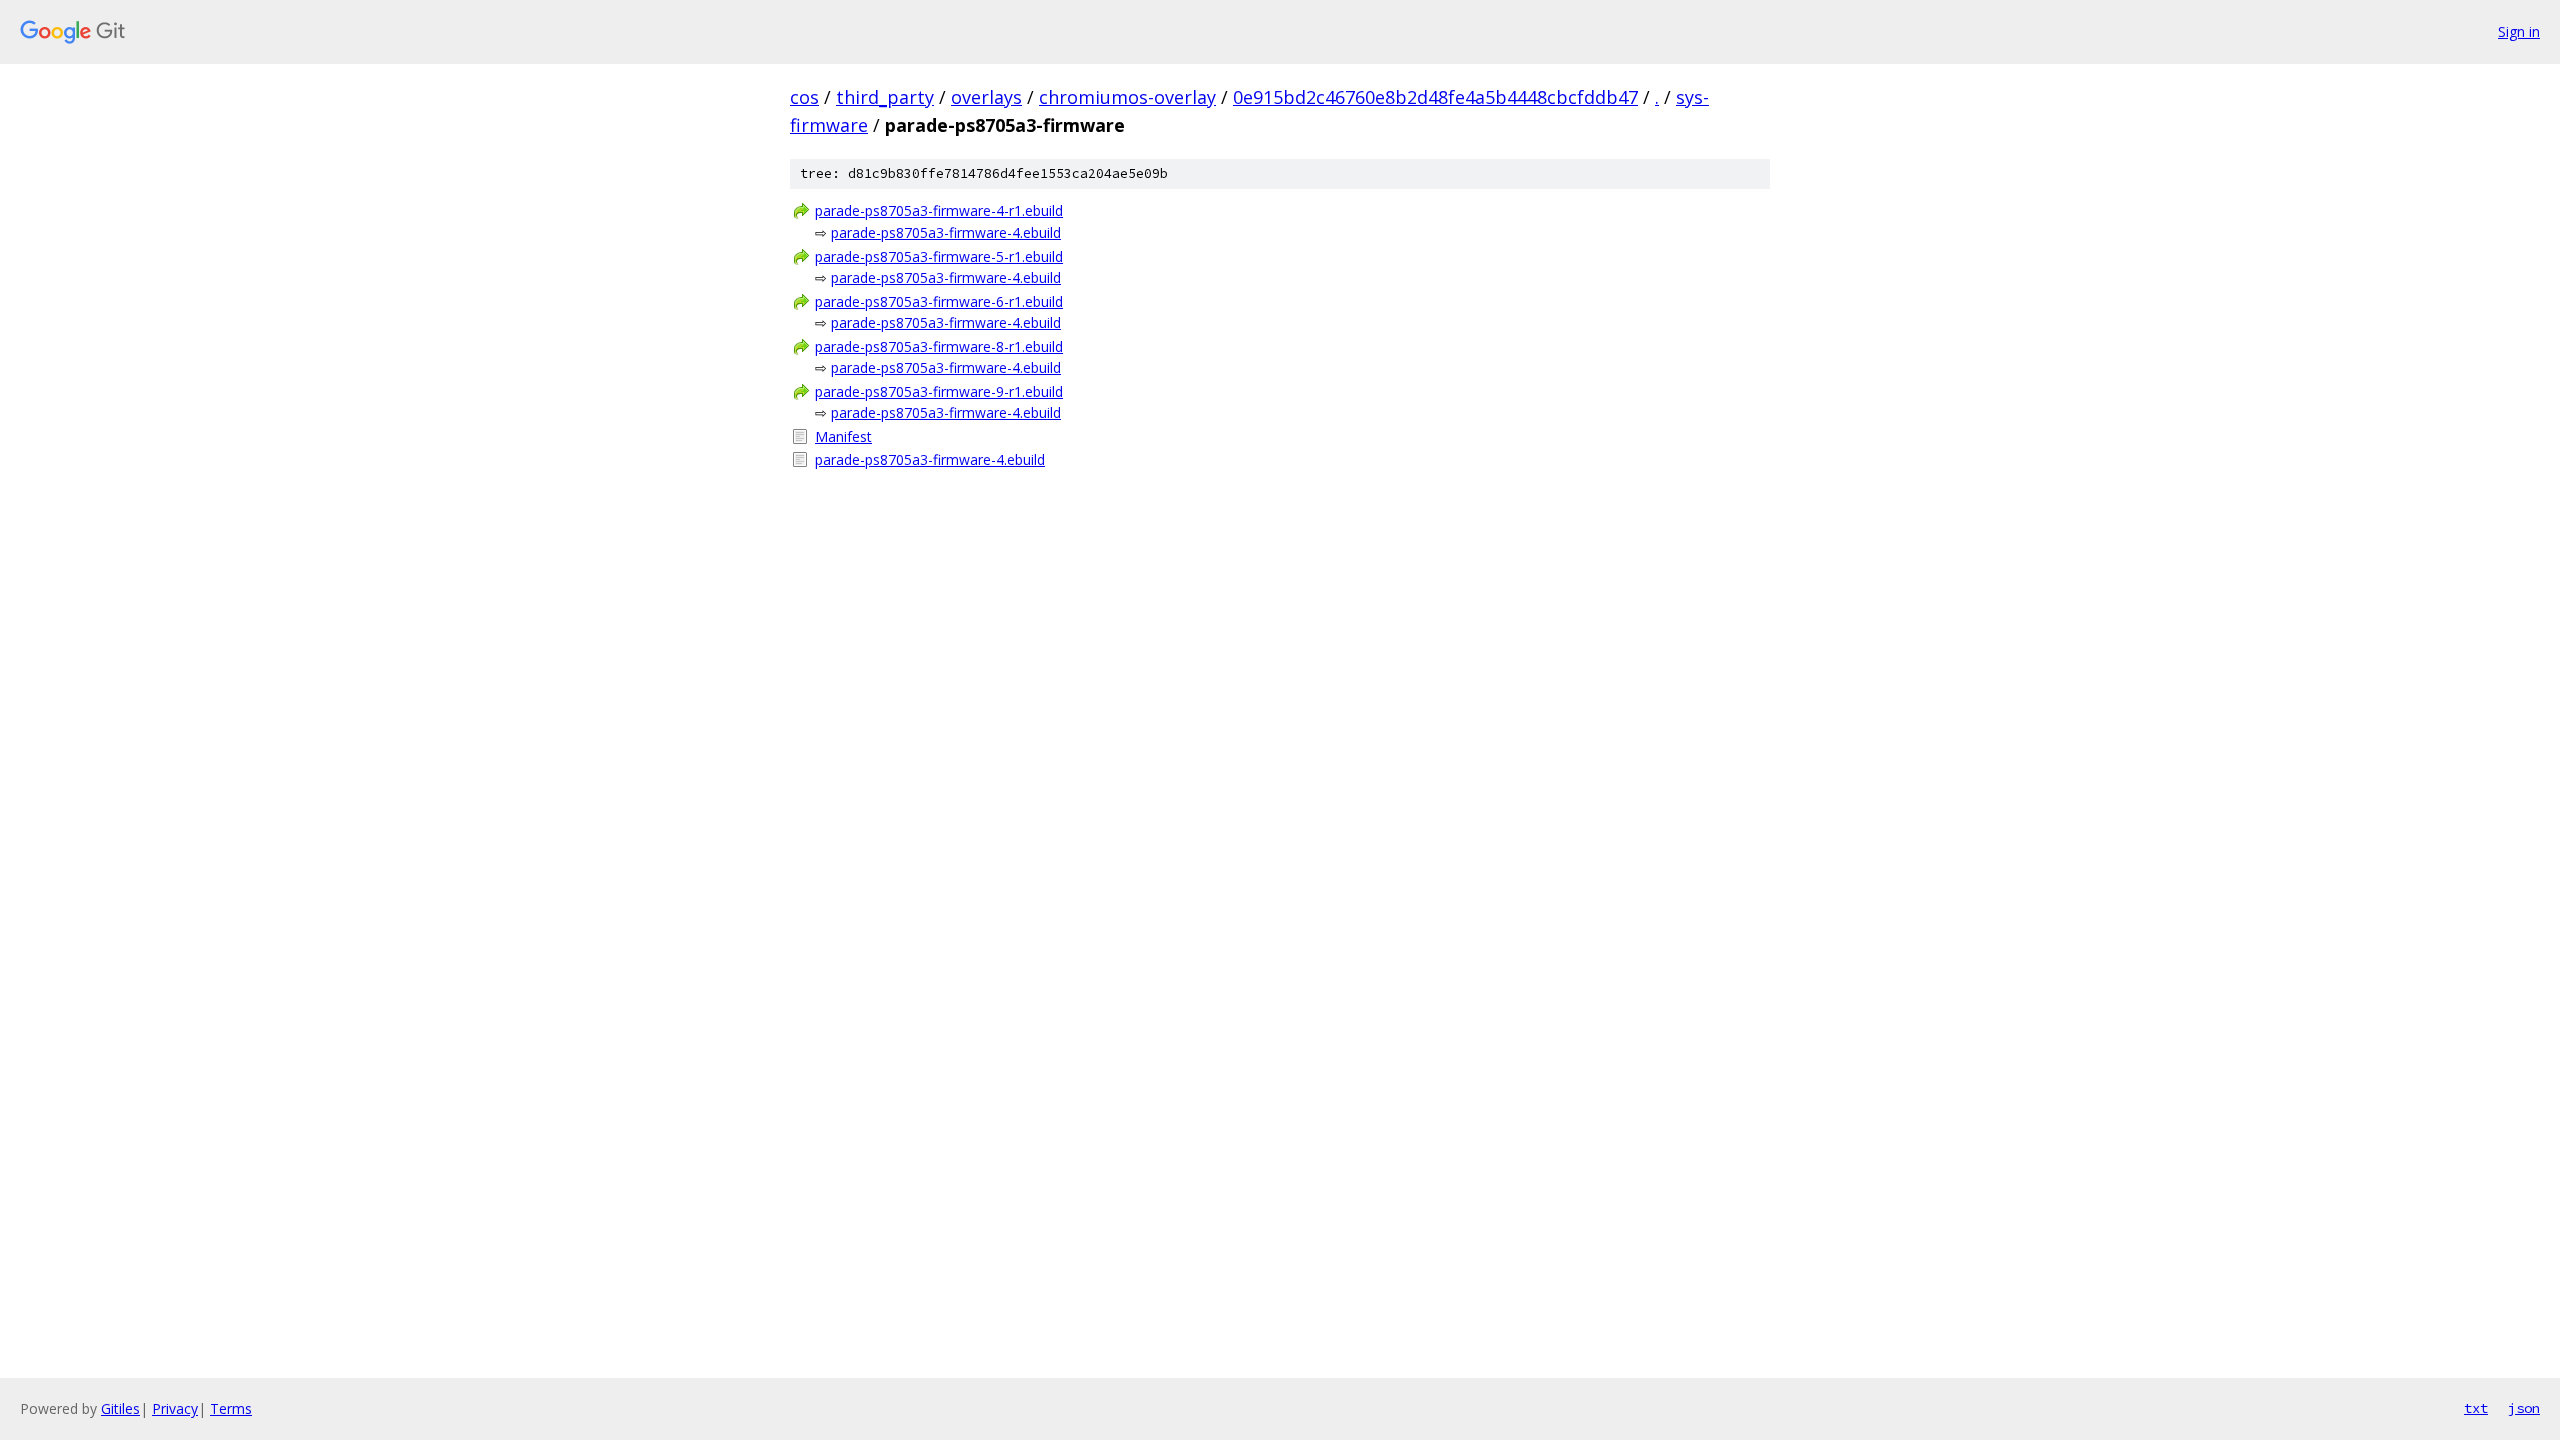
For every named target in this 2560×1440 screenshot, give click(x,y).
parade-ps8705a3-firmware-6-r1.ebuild (939, 301)
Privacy (175, 1408)
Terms (231, 1408)
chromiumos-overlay (1127, 97)
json (2524, 1408)
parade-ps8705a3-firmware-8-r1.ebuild (939, 346)
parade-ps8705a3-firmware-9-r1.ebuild (939, 391)
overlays (986, 97)
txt (2476, 1408)
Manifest (843, 436)
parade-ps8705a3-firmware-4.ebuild (946, 232)
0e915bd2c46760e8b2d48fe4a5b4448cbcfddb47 (1435, 97)
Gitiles (120, 1408)
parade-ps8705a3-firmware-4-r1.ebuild (939, 210)
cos (804, 97)
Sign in (2519, 31)
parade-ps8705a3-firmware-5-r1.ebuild (939, 256)
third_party (885, 97)
